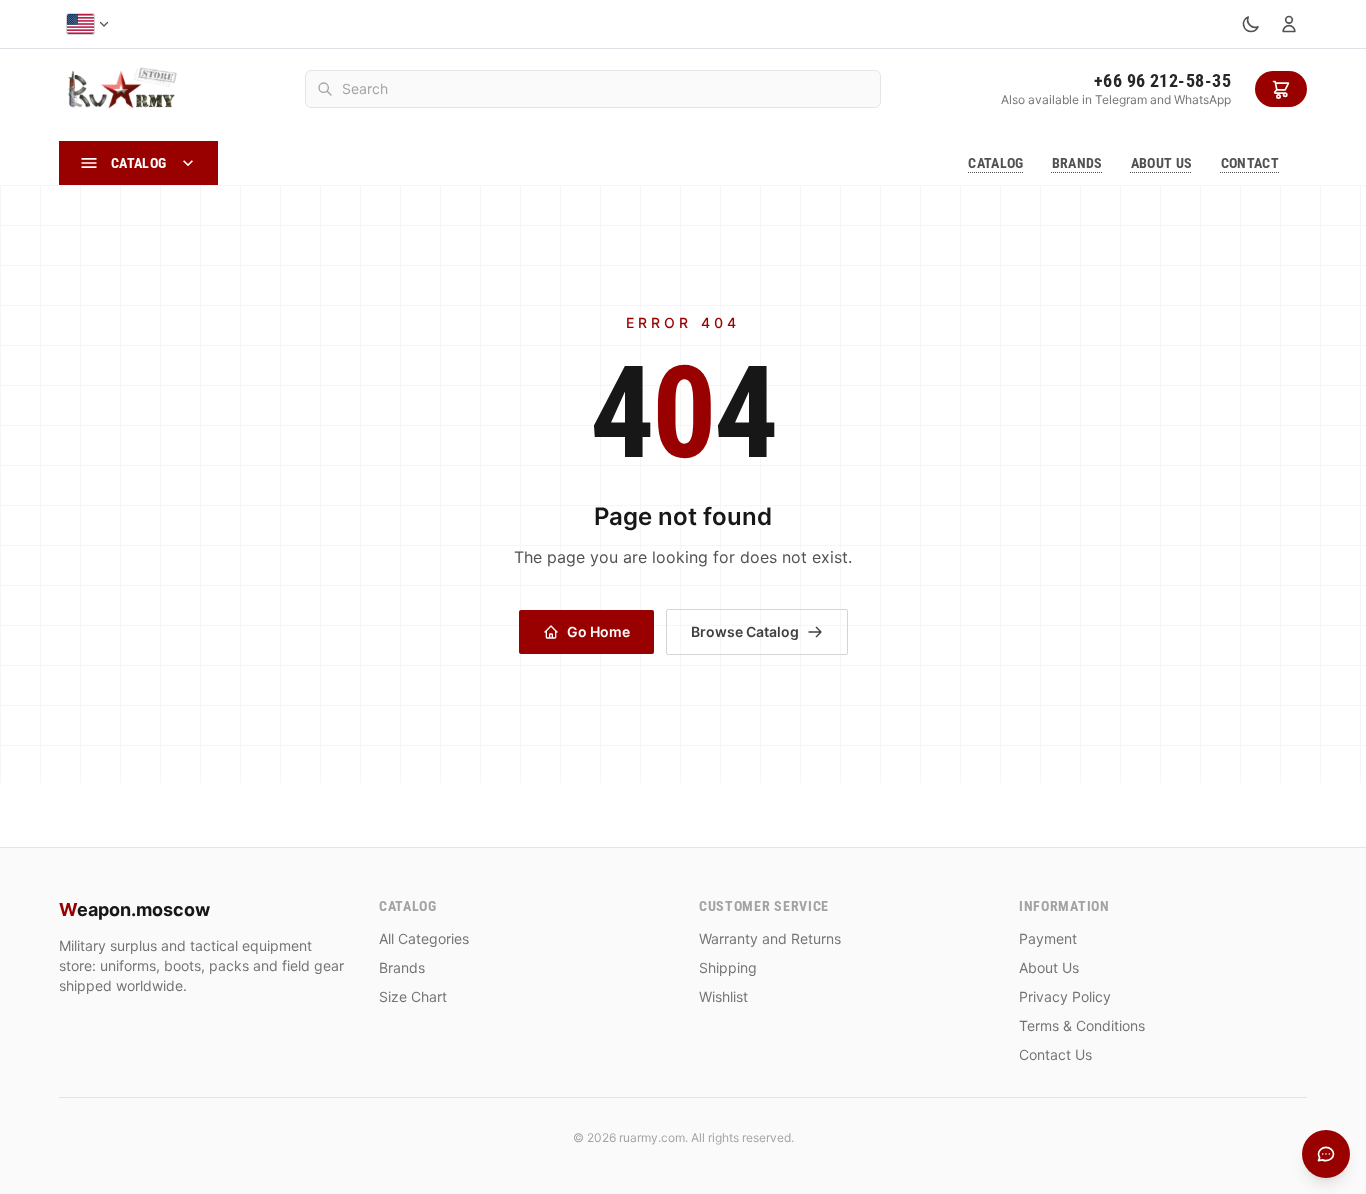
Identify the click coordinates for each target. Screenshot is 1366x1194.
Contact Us (1055, 1054)
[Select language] (88, 24)
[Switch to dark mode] (1251, 24)
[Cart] (1281, 89)
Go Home (598, 631)
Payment (1048, 938)
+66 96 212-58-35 (1162, 80)
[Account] (1289, 24)
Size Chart (413, 996)
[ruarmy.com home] (121, 89)
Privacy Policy (1065, 996)
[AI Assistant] (1326, 1154)
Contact (1250, 163)
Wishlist (723, 996)
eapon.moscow (134, 909)
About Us (1162, 163)
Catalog (995, 163)
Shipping (728, 967)
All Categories (424, 938)
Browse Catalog (745, 631)
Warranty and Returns (770, 938)
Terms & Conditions (1082, 1025)
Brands (1077, 163)
